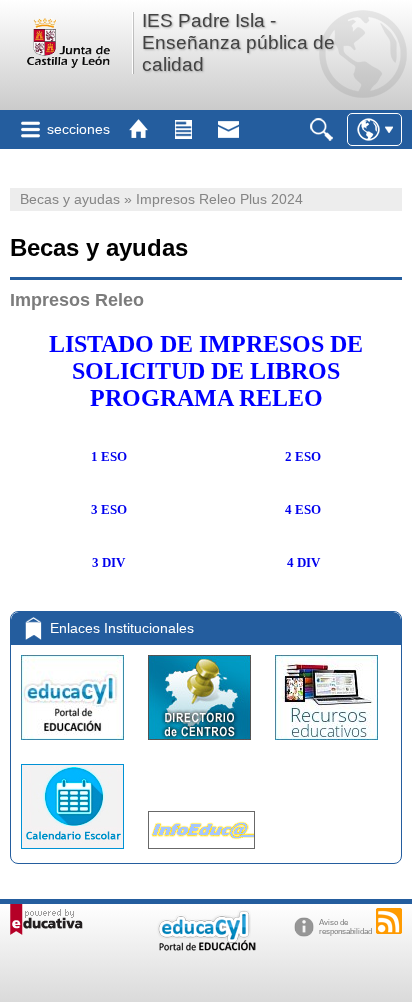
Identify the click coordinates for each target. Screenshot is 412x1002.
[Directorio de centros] (201, 744)
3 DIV (108, 562)
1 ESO (109, 456)
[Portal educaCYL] (74, 744)
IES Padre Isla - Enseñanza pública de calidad (238, 42)
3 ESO (109, 509)
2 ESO (303, 456)
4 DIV (303, 562)
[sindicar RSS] (389, 921)
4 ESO (303, 509)
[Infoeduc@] (201, 853)
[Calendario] (74, 853)
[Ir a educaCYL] (206, 946)
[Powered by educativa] (46, 919)
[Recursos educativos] (326, 744)
